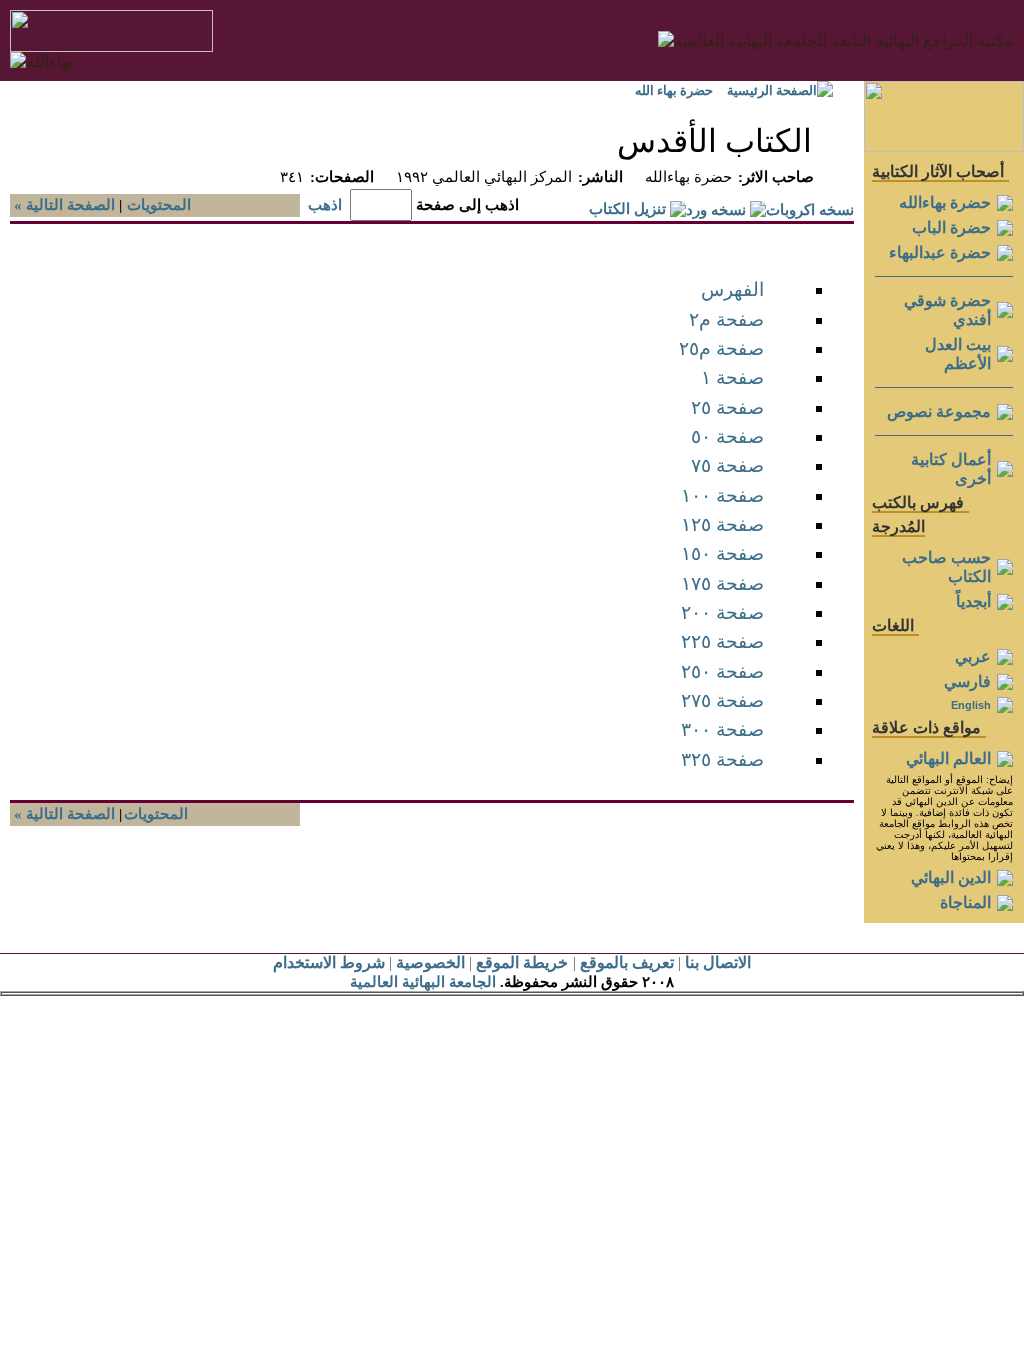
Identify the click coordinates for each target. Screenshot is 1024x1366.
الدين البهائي (951, 877)
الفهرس (732, 289)
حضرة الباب (951, 227)
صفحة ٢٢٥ (722, 641)
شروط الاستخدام (329, 962)
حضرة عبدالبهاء (940, 252)
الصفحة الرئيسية (772, 90)
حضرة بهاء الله (674, 90)
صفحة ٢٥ (727, 407)
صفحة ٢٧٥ (722, 700)
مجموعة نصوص (939, 411)
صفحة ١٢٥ (722, 524)
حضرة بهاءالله (945, 202)
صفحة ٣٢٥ (722, 759)
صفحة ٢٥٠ (722, 671)
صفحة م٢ (726, 319)
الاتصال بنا (718, 962)
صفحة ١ (732, 377)
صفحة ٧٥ (727, 465)
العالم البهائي (948, 758)
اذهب (325, 205)
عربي (973, 656)
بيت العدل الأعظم (958, 354)
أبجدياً (973, 601)
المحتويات (159, 205)
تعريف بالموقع (627, 962)
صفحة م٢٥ (721, 348)
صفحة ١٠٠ (722, 495)
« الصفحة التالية (62, 205)
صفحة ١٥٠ (722, 553)
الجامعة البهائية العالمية (423, 982)
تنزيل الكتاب (627, 209)
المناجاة (965, 902)
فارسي (967, 681)
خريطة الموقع (522, 962)
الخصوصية (430, 962)
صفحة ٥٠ (727, 436)
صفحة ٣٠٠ (722, 729)
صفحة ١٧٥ (722, 583)
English (971, 705)
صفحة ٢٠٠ (722, 612)
